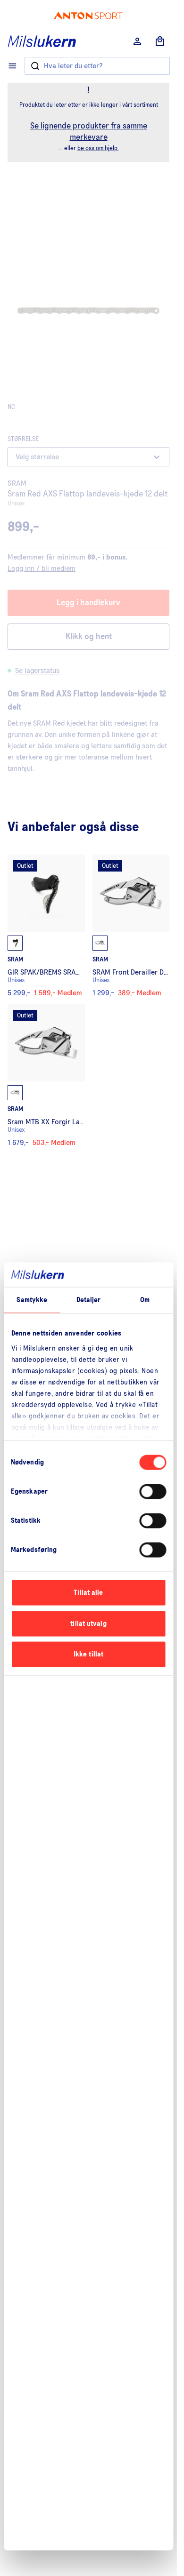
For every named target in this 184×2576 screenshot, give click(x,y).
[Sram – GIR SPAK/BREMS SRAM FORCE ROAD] (46, 926)
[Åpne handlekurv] (160, 41)
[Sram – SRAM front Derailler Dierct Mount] (131, 926)
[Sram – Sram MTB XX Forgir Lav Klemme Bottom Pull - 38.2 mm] (46, 1075)
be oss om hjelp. (98, 148)
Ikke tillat (88, 1654)
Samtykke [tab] (32, 1300)
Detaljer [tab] (89, 1300)
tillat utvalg (88, 1623)
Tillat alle (88, 1593)
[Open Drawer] (13, 66)
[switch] (153, 1492)
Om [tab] (145, 1300)
